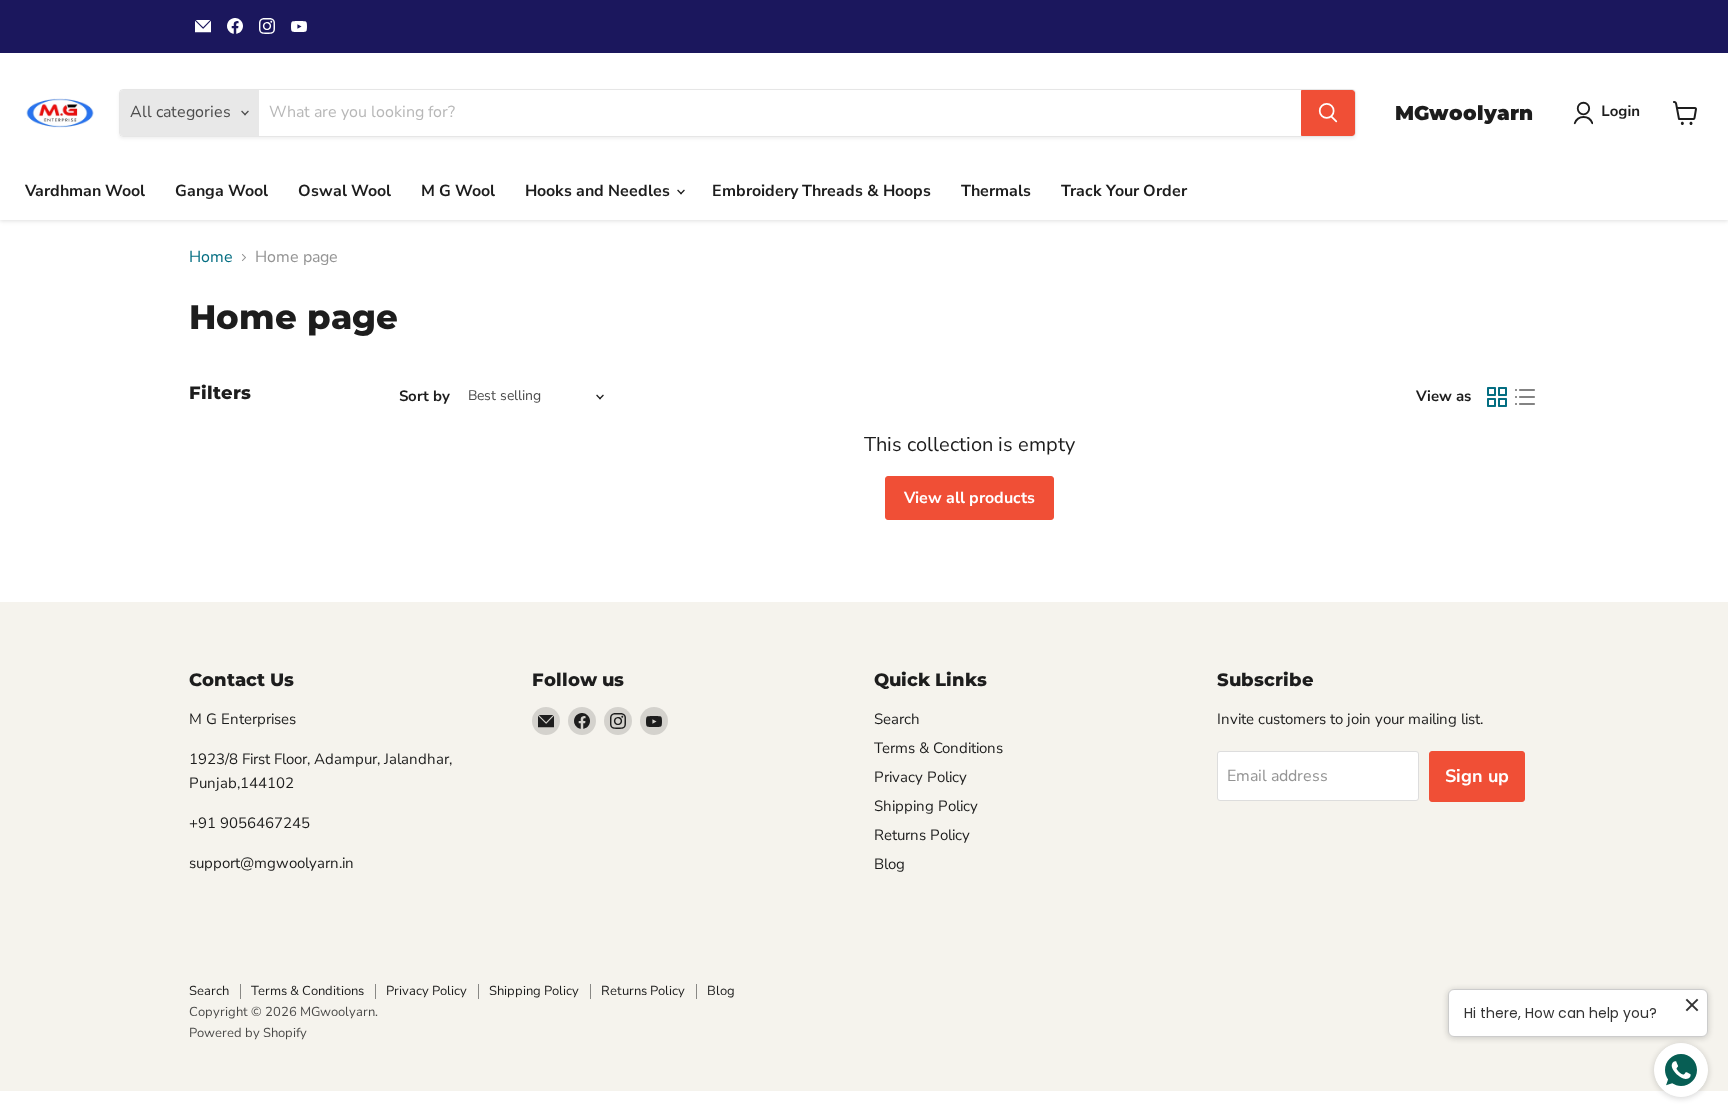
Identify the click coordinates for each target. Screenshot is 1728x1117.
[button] (1610, 113)
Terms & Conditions (938, 748)
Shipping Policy (926, 806)
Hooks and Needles (599, 191)
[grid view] (1497, 397)
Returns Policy (922, 835)
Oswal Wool (344, 191)
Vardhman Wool (85, 191)
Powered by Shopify (248, 1033)
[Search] (1328, 113)
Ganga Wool (221, 191)
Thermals (996, 191)
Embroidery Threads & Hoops (821, 191)
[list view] (1525, 397)
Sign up (1477, 776)
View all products (969, 498)
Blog (889, 864)
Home (211, 257)
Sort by (424, 396)
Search (897, 719)
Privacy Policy (920, 777)
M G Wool (458, 191)
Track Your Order (1124, 191)
